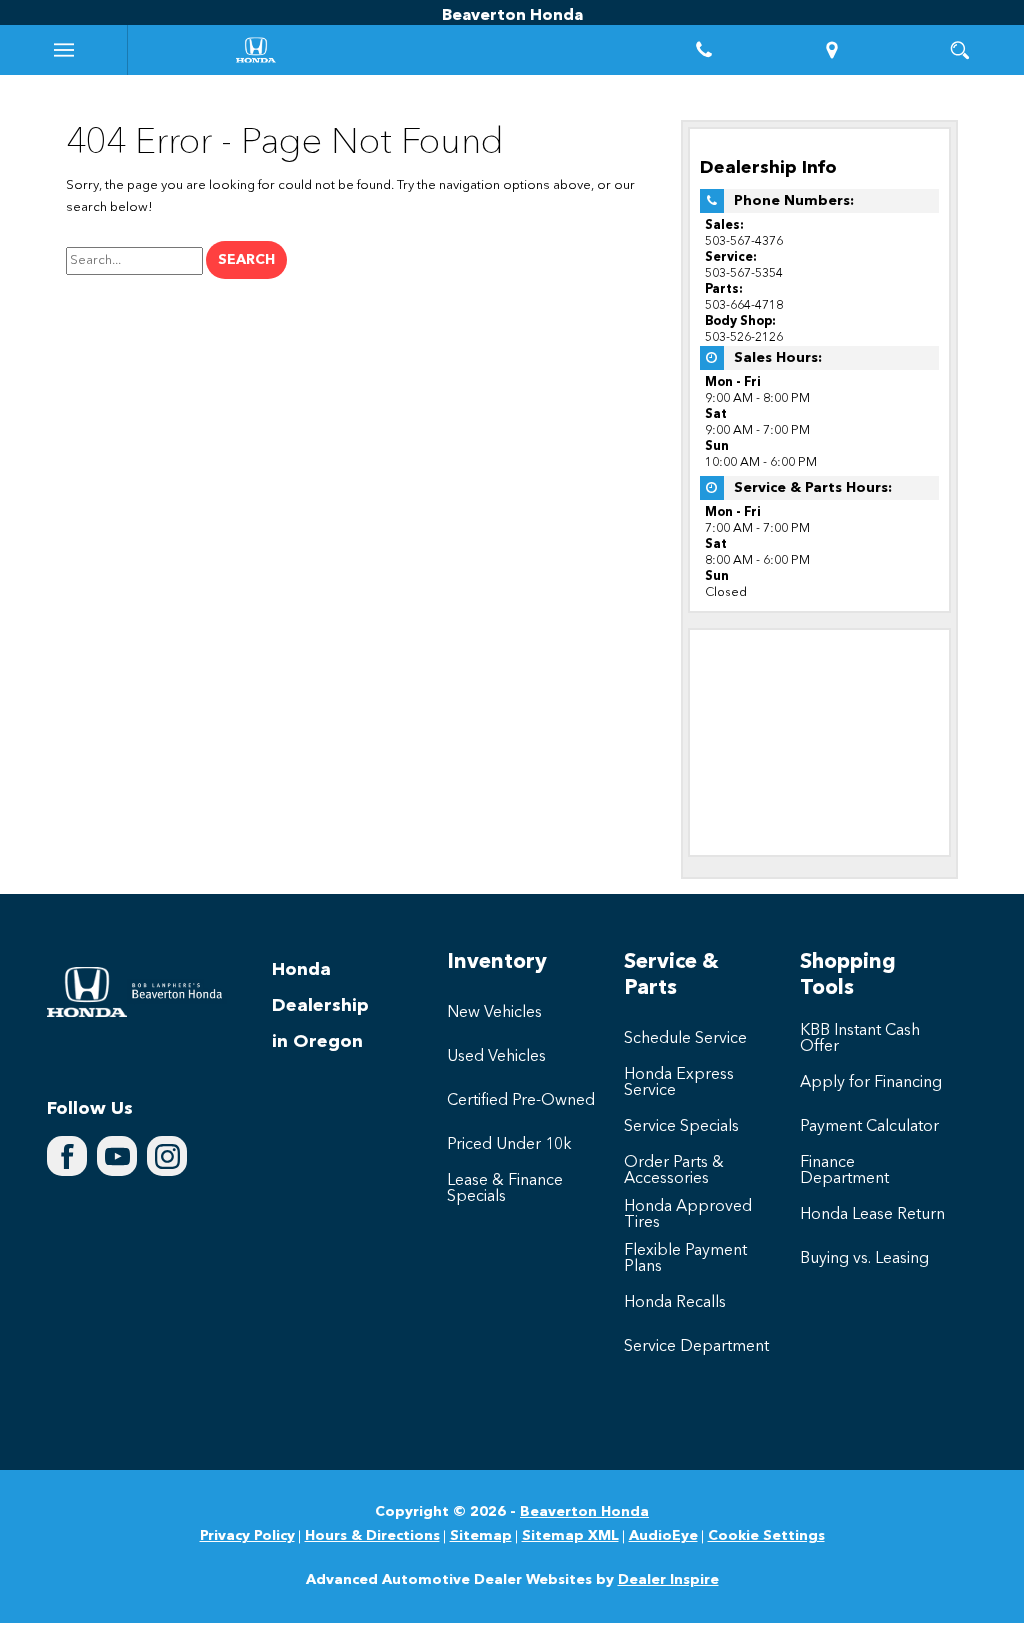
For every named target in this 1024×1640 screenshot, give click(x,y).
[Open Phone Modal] (704, 50)
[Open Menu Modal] (64, 50)
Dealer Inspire (668, 1580)
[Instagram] (167, 1156)
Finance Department (844, 1171)
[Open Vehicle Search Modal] (960, 50)
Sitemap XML (570, 1536)
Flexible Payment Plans (685, 1259)
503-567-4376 (744, 241)
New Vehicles (494, 1013)
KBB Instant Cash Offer (860, 1039)
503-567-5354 (744, 273)
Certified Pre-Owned (521, 1101)
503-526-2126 (744, 337)
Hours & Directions (372, 1536)
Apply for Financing (871, 1083)
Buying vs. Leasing (864, 1259)
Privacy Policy (247, 1536)
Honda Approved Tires (688, 1215)
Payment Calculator (869, 1127)
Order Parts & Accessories (674, 1171)
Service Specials (681, 1127)
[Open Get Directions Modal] (832, 50)
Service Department (696, 1347)
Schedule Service (685, 1039)
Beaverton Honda (584, 1512)
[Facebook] (67, 1156)
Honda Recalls (675, 1303)
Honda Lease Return (872, 1215)
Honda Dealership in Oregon (320, 1006)
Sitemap (481, 1536)
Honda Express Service (679, 1083)
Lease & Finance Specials (505, 1189)
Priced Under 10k (509, 1145)
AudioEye (663, 1536)
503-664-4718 (744, 305)
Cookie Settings (766, 1536)
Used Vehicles (496, 1057)
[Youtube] (117, 1156)
